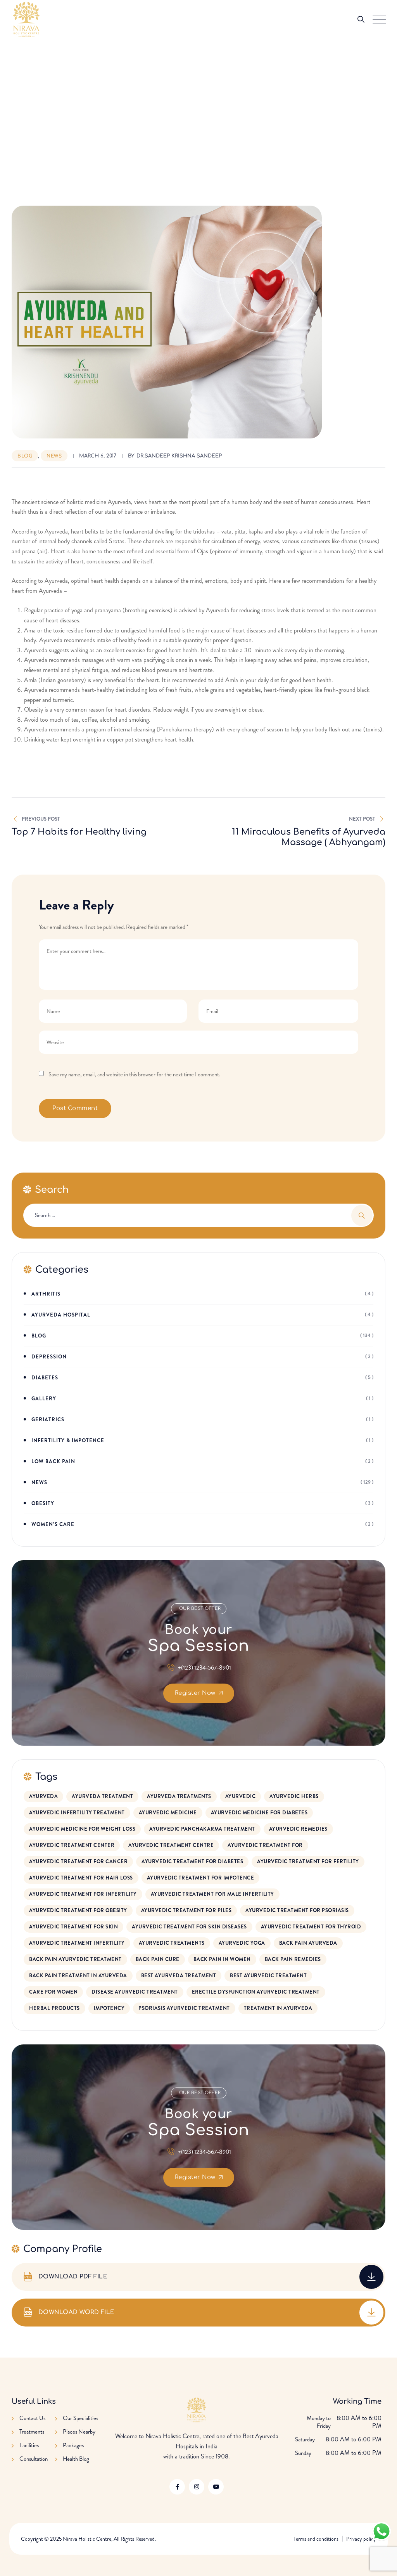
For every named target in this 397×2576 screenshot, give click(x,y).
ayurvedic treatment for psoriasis (297, 1910)
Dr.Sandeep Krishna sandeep (179, 456)
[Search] (361, 19)
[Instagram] (197, 2487)
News (54, 456)
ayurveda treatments (179, 1796)
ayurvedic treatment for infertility (83, 1894)
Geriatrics (48, 1420)
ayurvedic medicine (168, 1813)
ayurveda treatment (102, 1796)
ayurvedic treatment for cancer (78, 1861)
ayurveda (43, 1796)
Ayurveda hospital (61, 1315)
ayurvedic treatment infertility (77, 1943)
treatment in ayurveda (278, 2008)
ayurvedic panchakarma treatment (202, 1829)
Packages (73, 2445)
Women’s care (53, 1524)
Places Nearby (79, 2432)
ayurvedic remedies (298, 1829)
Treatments (32, 2432)
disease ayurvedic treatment (135, 1992)
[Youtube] (216, 2487)
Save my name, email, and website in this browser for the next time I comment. (134, 1074)
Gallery (44, 1399)
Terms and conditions (316, 2539)
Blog (25, 456)
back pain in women (222, 1959)
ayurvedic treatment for (265, 1845)
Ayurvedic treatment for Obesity (78, 1910)
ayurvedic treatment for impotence (201, 1878)
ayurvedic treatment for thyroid (311, 1927)
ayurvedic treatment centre (171, 1845)
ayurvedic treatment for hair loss (81, 1878)
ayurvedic (241, 1796)
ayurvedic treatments (172, 1943)
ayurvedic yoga (242, 1943)
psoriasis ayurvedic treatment (184, 2008)
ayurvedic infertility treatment (77, 1813)
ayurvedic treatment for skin (73, 1927)
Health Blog (76, 2459)
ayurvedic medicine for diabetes (259, 1813)
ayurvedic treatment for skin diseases (189, 1927)
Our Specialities (80, 2418)
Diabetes (45, 1378)
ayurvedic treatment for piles (186, 1910)
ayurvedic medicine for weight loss (82, 1829)
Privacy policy (361, 2539)
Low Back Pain (53, 1461)
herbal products (54, 2008)
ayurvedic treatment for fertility (308, 1861)
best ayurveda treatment (179, 1976)
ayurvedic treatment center (72, 1845)
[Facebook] (177, 2487)
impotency (109, 2008)
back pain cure (158, 1959)
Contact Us (32, 2418)
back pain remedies (293, 1959)
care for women (53, 1992)
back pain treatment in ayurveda (78, 1976)
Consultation (34, 2459)
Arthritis (46, 1294)
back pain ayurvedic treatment (75, 1959)
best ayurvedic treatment (268, 1976)
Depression (49, 1357)
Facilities (29, 2445)
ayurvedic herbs (294, 1796)
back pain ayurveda (308, 1943)
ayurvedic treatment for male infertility (212, 1894)
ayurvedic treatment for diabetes (192, 1861)
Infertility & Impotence (68, 1440)
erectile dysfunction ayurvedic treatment (256, 1992)
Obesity (43, 1503)
